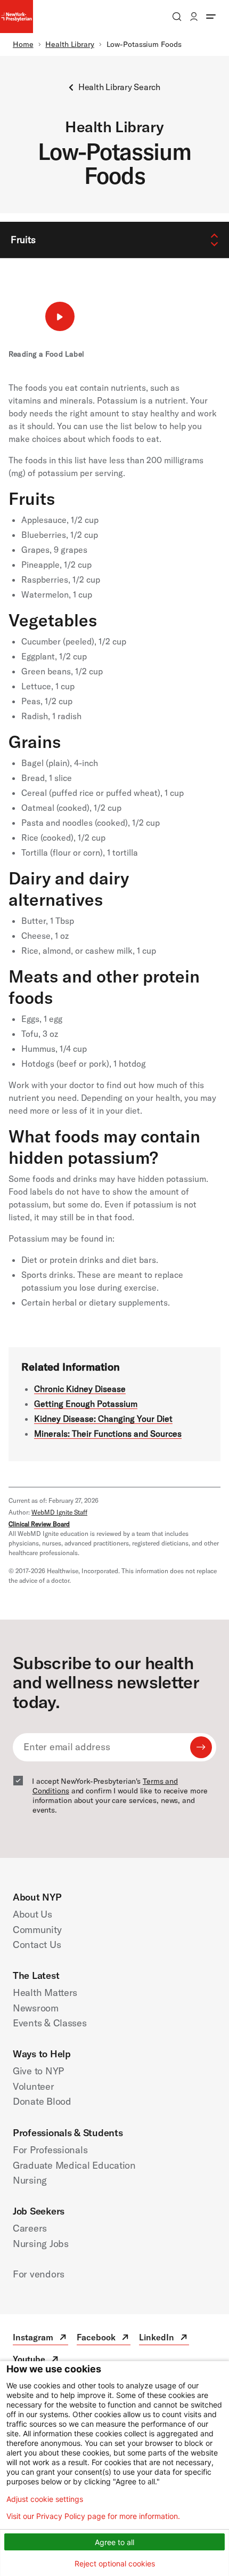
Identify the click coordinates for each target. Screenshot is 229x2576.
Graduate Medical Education (74, 2165)
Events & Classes (50, 2023)
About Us (32, 1914)
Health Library (70, 44)
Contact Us (37, 1945)
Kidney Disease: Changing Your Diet (103, 1419)
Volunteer (34, 2086)
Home (23, 44)
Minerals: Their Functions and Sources (108, 1434)
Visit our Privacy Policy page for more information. (93, 2516)
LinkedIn (164, 2338)
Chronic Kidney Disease (80, 1389)
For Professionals (50, 2150)
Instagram (40, 2338)
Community (37, 1930)
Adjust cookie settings (45, 2499)
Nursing (30, 2180)
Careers (30, 2228)
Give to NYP (38, 2071)
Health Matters (45, 1993)
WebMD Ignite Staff (59, 1512)
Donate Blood (42, 2101)
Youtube (36, 2360)
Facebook (104, 2338)
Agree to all (114, 2542)
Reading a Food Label (46, 354)
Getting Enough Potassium (86, 1404)
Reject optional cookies (115, 2563)
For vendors (39, 2274)
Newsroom (36, 2008)
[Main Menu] (211, 17)
